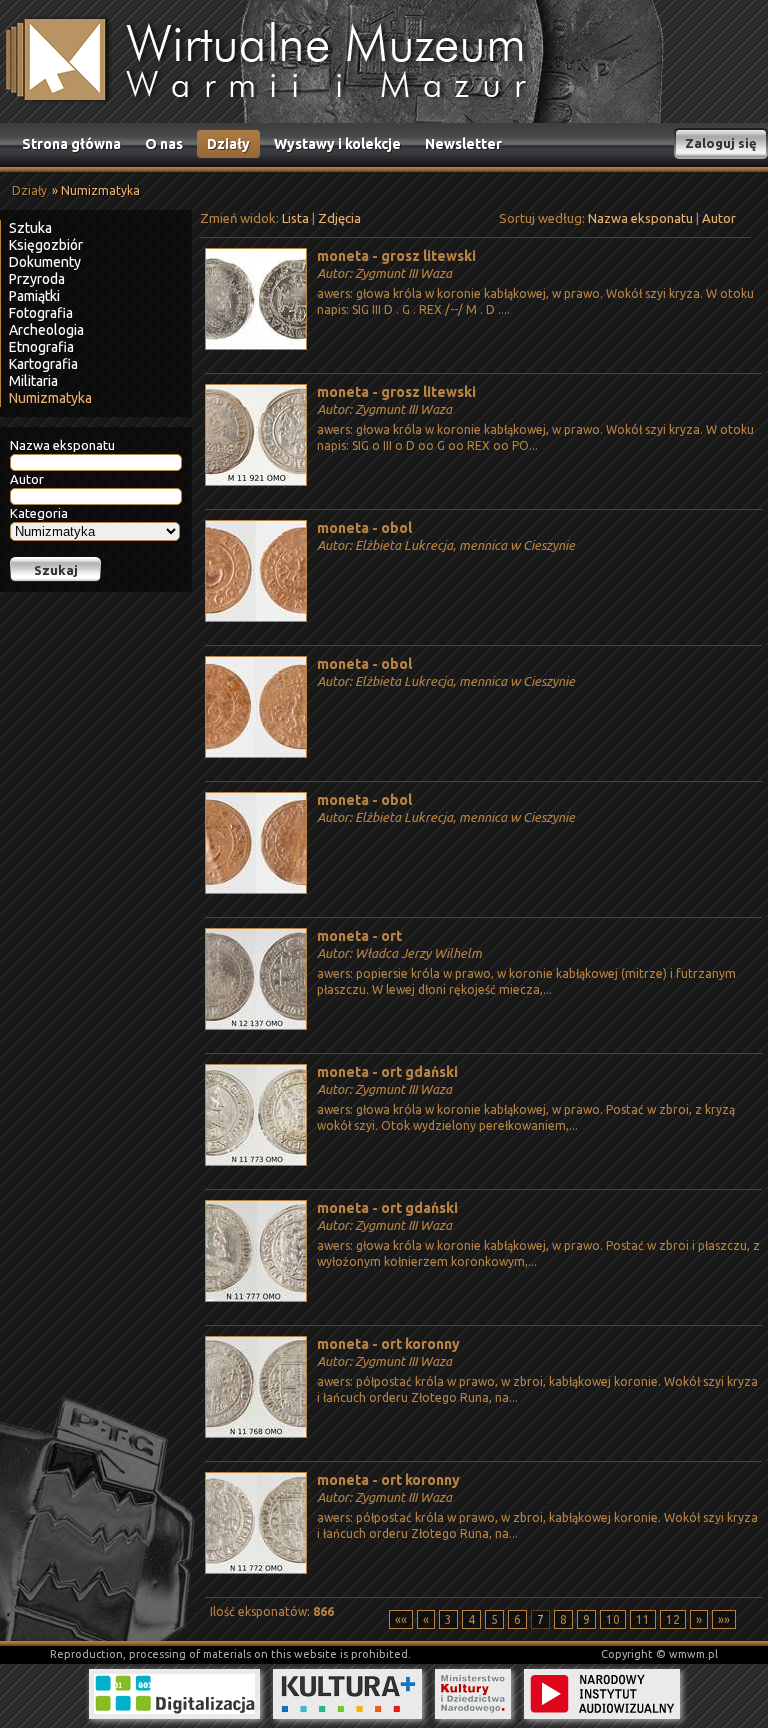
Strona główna (71, 144)
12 (673, 1619)
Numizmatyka (50, 398)
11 (643, 1619)
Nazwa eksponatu (62, 445)
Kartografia (43, 364)
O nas (164, 144)
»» (724, 1619)
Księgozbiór (46, 245)
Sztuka (30, 228)
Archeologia (46, 330)
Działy (228, 144)
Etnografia (41, 347)
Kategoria (39, 513)
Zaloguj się (721, 143)
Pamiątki (34, 296)
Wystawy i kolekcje (337, 144)
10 (613, 1619)
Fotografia (41, 313)
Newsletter (463, 144)
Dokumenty (45, 262)
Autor (27, 479)
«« (401, 1619)
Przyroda (37, 279)
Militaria (33, 381)
